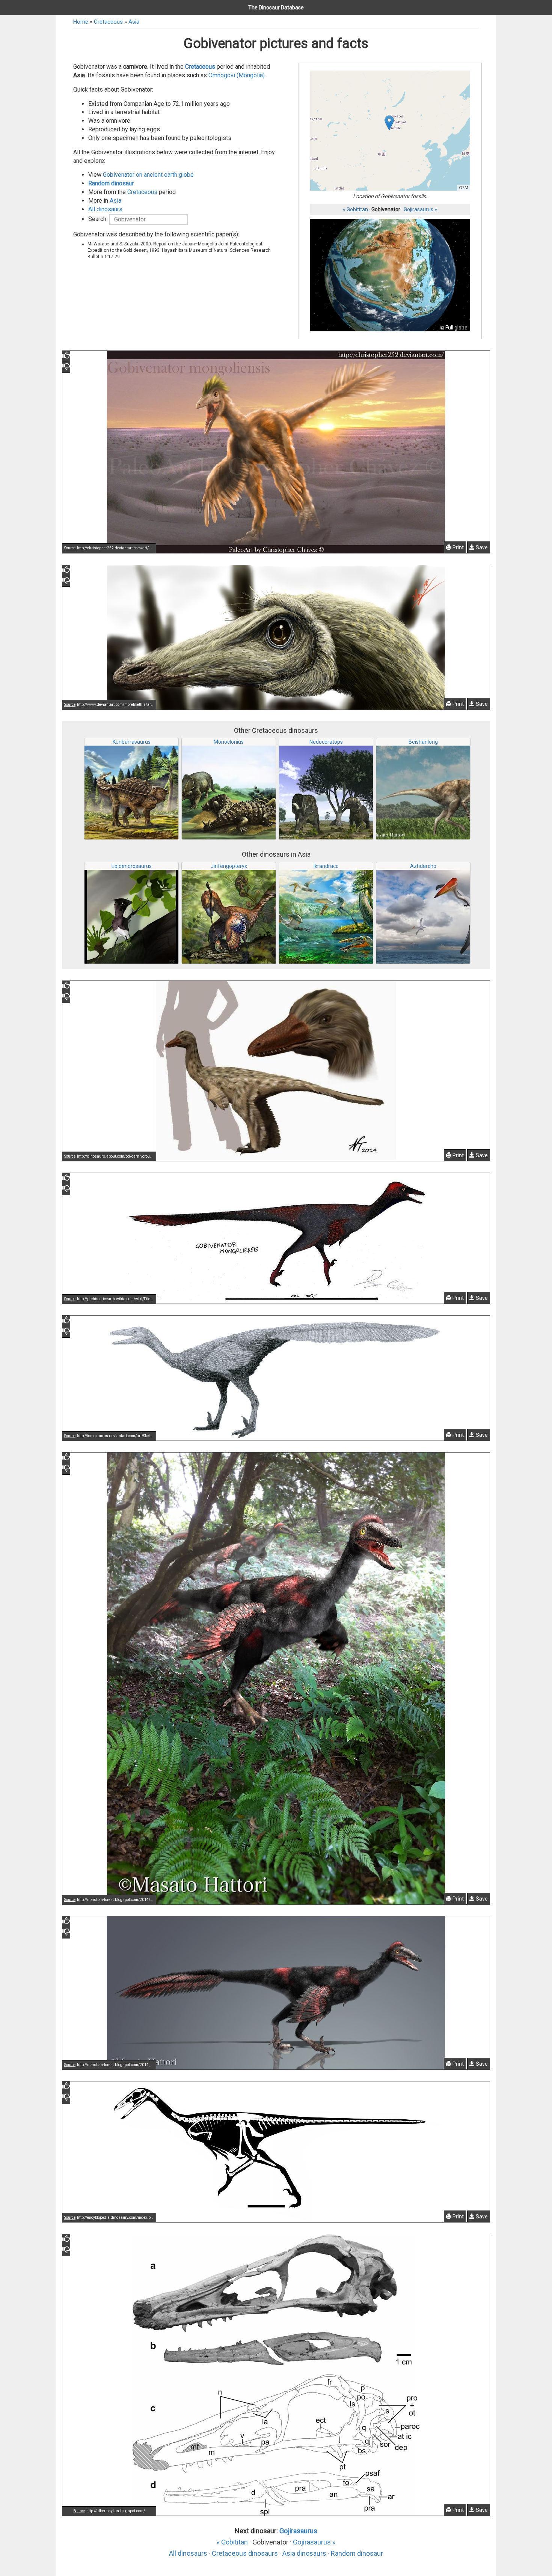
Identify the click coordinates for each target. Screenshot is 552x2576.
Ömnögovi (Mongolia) (237, 75)
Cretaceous (108, 22)
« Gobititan (355, 209)
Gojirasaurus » (420, 209)
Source (70, 548)
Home (81, 22)
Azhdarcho (423, 866)
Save (481, 547)
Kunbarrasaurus (132, 742)
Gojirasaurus (298, 2531)
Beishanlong (423, 742)
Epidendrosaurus (132, 866)
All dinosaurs (105, 209)
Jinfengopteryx (229, 866)
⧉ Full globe (454, 328)
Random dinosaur (111, 183)
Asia (134, 22)
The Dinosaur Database (276, 8)
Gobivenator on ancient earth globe (148, 175)
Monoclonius (229, 742)
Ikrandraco (326, 866)
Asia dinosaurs (304, 2553)
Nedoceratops (326, 742)
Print (458, 547)
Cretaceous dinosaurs (245, 2553)
